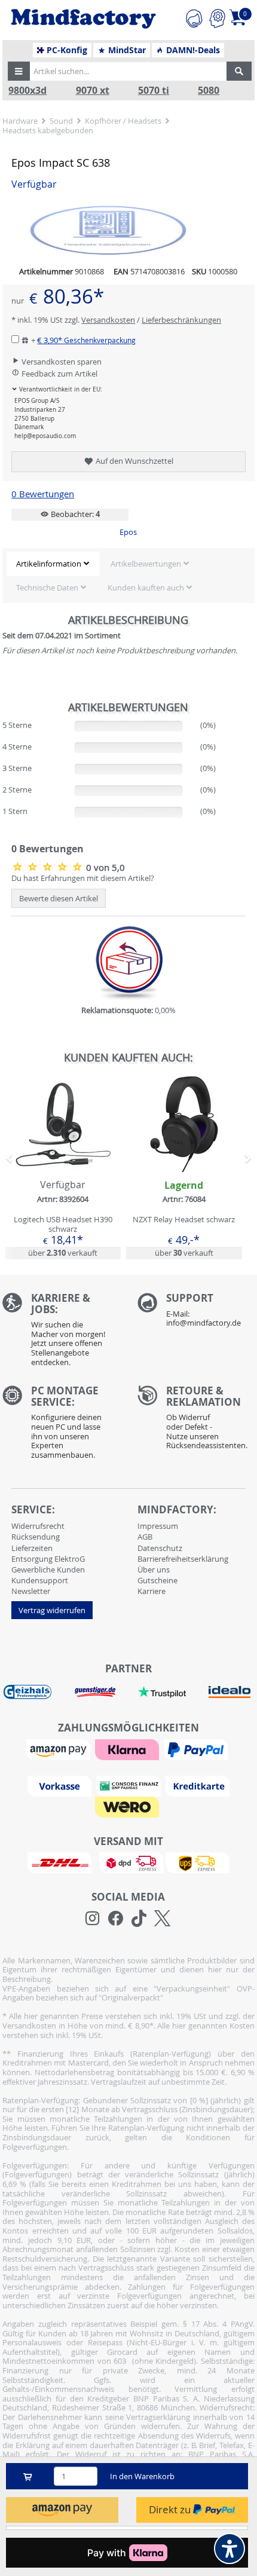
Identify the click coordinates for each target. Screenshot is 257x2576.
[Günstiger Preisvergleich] (95, 1691)
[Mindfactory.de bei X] (162, 1919)
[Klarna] (128, 1749)
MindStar (126, 50)
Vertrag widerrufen (52, 1610)
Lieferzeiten (32, 1548)
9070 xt (93, 91)
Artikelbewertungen (146, 564)
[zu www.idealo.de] (230, 1692)
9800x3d (27, 91)
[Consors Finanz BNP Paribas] (130, 1785)
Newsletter (31, 1591)
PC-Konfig (66, 50)
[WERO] (128, 1806)
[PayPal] (197, 1749)
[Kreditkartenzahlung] (198, 1785)
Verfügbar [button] (34, 184)
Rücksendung (36, 1537)
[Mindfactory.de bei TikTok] (139, 1919)
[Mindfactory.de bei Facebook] (116, 1919)
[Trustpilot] (162, 1691)
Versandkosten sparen (61, 362)
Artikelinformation (49, 564)
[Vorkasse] (61, 1785)
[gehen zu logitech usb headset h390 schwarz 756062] (63, 1168)
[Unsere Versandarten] (128, 1862)
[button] (19, 71)
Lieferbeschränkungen (181, 320)
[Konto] (217, 17)
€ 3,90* (86, 340)
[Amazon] (60, 1749)
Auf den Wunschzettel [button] (134, 461)
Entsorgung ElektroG (48, 1559)
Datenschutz (160, 1548)
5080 (209, 91)
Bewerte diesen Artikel (59, 898)
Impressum (158, 1526)
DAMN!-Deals (192, 50)
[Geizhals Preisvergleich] (27, 1691)
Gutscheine (157, 1580)
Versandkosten (108, 320)
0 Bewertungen (43, 494)
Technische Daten (47, 588)
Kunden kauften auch (146, 588)
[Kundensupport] (194, 17)
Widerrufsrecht (38, 1526)
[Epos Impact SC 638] (49, 867)
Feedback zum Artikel (59, 374)
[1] (62, 2510)
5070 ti (154, 91)
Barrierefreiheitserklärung (183, 1559)
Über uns (154, 1570)
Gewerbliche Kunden (48, 1570)
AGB (145, 1537)
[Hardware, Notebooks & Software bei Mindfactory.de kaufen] (83, 19)
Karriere (152, 1591)
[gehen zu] (3, 674)
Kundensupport (40, 1580)
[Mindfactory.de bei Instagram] (92, 1919)
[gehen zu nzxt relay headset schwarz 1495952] (184, 1168)
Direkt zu (171, 2509)
